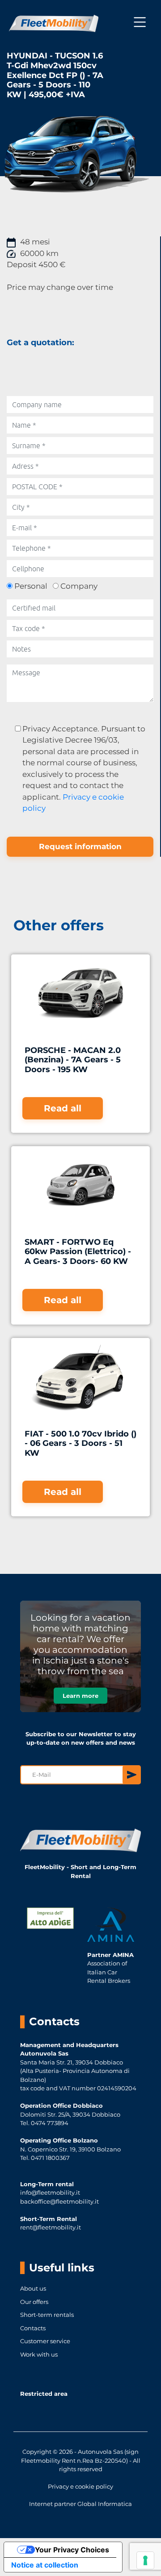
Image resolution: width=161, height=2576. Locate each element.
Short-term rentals (47, 2315)
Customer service (45, 2341)
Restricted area (44, 2394)
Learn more (80, 1696)
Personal (31, 586)
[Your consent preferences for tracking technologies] (145, 2560)
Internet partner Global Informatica (80, 2504)
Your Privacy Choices (72, 2550)
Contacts (33, 2328)
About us (33, 2288)
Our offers (34, 2302)
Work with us (39, 2354)
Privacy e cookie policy (80, 2486)
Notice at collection (45, 2565)
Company (79, 586)
